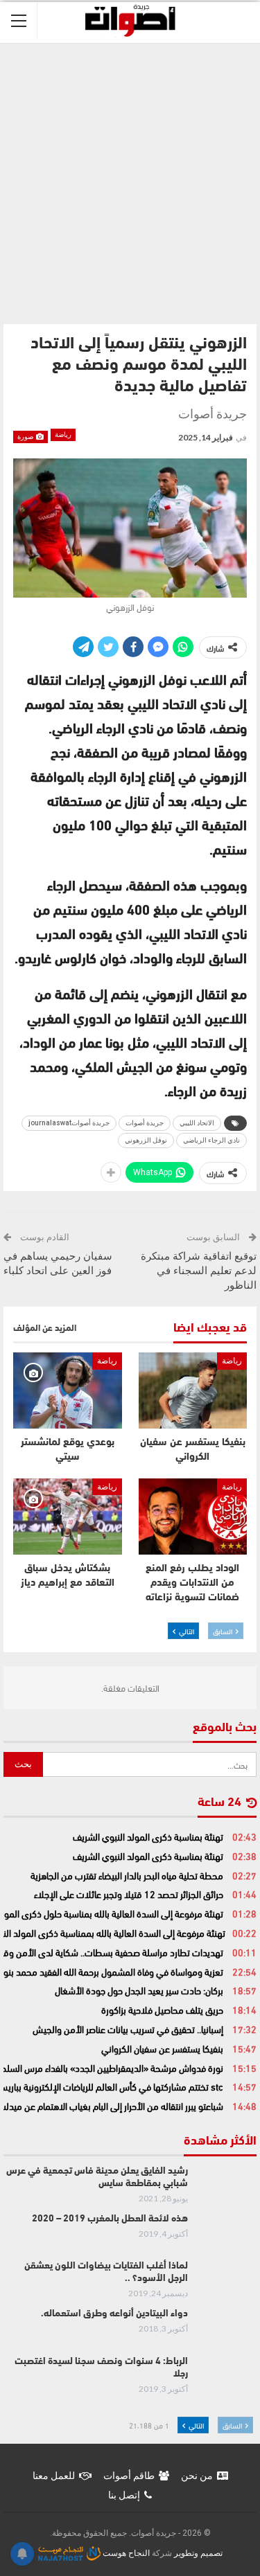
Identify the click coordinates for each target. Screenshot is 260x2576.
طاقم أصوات (129, 2476)
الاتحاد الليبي (197, 1123)
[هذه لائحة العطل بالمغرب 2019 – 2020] (227, 2235)
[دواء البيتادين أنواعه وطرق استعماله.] (227, 2330)
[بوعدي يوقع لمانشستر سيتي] (68, 1390)
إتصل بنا (124, 2495)
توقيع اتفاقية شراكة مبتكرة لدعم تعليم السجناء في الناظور (199, 1271)
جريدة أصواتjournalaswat (69, 1123)
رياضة (63, 435)
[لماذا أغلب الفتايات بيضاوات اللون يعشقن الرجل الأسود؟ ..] (227, 2282)
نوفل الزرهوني (146, 1140)
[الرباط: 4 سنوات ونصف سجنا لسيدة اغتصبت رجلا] (227, 2378)
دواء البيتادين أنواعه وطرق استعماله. (114, 2314)
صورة (26, 437)
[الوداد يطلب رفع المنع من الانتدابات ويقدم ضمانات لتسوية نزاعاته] (193, 1517)
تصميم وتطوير (198, 2553)
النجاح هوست (125, 2553)
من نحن (197, 2476)
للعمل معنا (54, 2476)
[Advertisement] (130, 180)
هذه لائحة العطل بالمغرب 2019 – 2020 (110, 2219)
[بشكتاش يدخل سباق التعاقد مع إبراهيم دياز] (68, 1517)
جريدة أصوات (145, 1123)
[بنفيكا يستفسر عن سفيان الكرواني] (193, 1390)
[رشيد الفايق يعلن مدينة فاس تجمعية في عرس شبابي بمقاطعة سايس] (227, 2188)
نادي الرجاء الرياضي (211, 1140)
